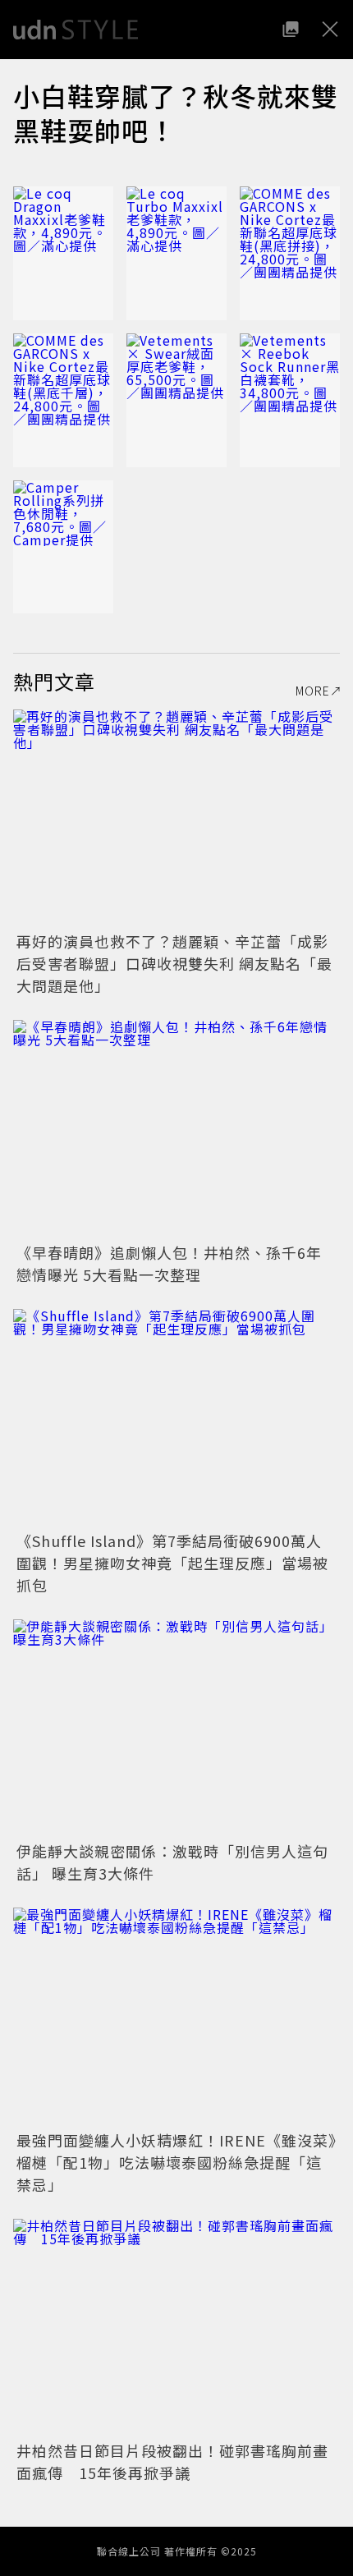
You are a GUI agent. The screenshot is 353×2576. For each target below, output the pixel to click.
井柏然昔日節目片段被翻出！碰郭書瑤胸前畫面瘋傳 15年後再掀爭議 (172, 2461)
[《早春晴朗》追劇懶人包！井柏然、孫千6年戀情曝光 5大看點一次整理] (176, 1129)
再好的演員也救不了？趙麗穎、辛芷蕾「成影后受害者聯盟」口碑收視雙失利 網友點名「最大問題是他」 (174, 963)
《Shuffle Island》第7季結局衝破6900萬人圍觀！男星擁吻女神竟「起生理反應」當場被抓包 (172, 1563)
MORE (313, 691)
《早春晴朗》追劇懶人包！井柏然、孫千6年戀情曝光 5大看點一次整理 (169, 1263)
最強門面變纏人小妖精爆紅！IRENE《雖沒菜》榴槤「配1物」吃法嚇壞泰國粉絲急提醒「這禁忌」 (176, 2162)
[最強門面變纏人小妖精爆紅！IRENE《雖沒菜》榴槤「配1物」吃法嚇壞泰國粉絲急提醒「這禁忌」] (176, 2016)
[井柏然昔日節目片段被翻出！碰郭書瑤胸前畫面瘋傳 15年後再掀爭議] (176, 2328)
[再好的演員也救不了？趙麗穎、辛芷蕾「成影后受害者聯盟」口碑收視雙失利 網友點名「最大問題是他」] (176, 818)
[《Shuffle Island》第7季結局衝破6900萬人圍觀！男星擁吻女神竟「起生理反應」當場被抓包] (176, 1418)
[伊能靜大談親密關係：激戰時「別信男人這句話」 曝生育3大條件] (176, 1728)
